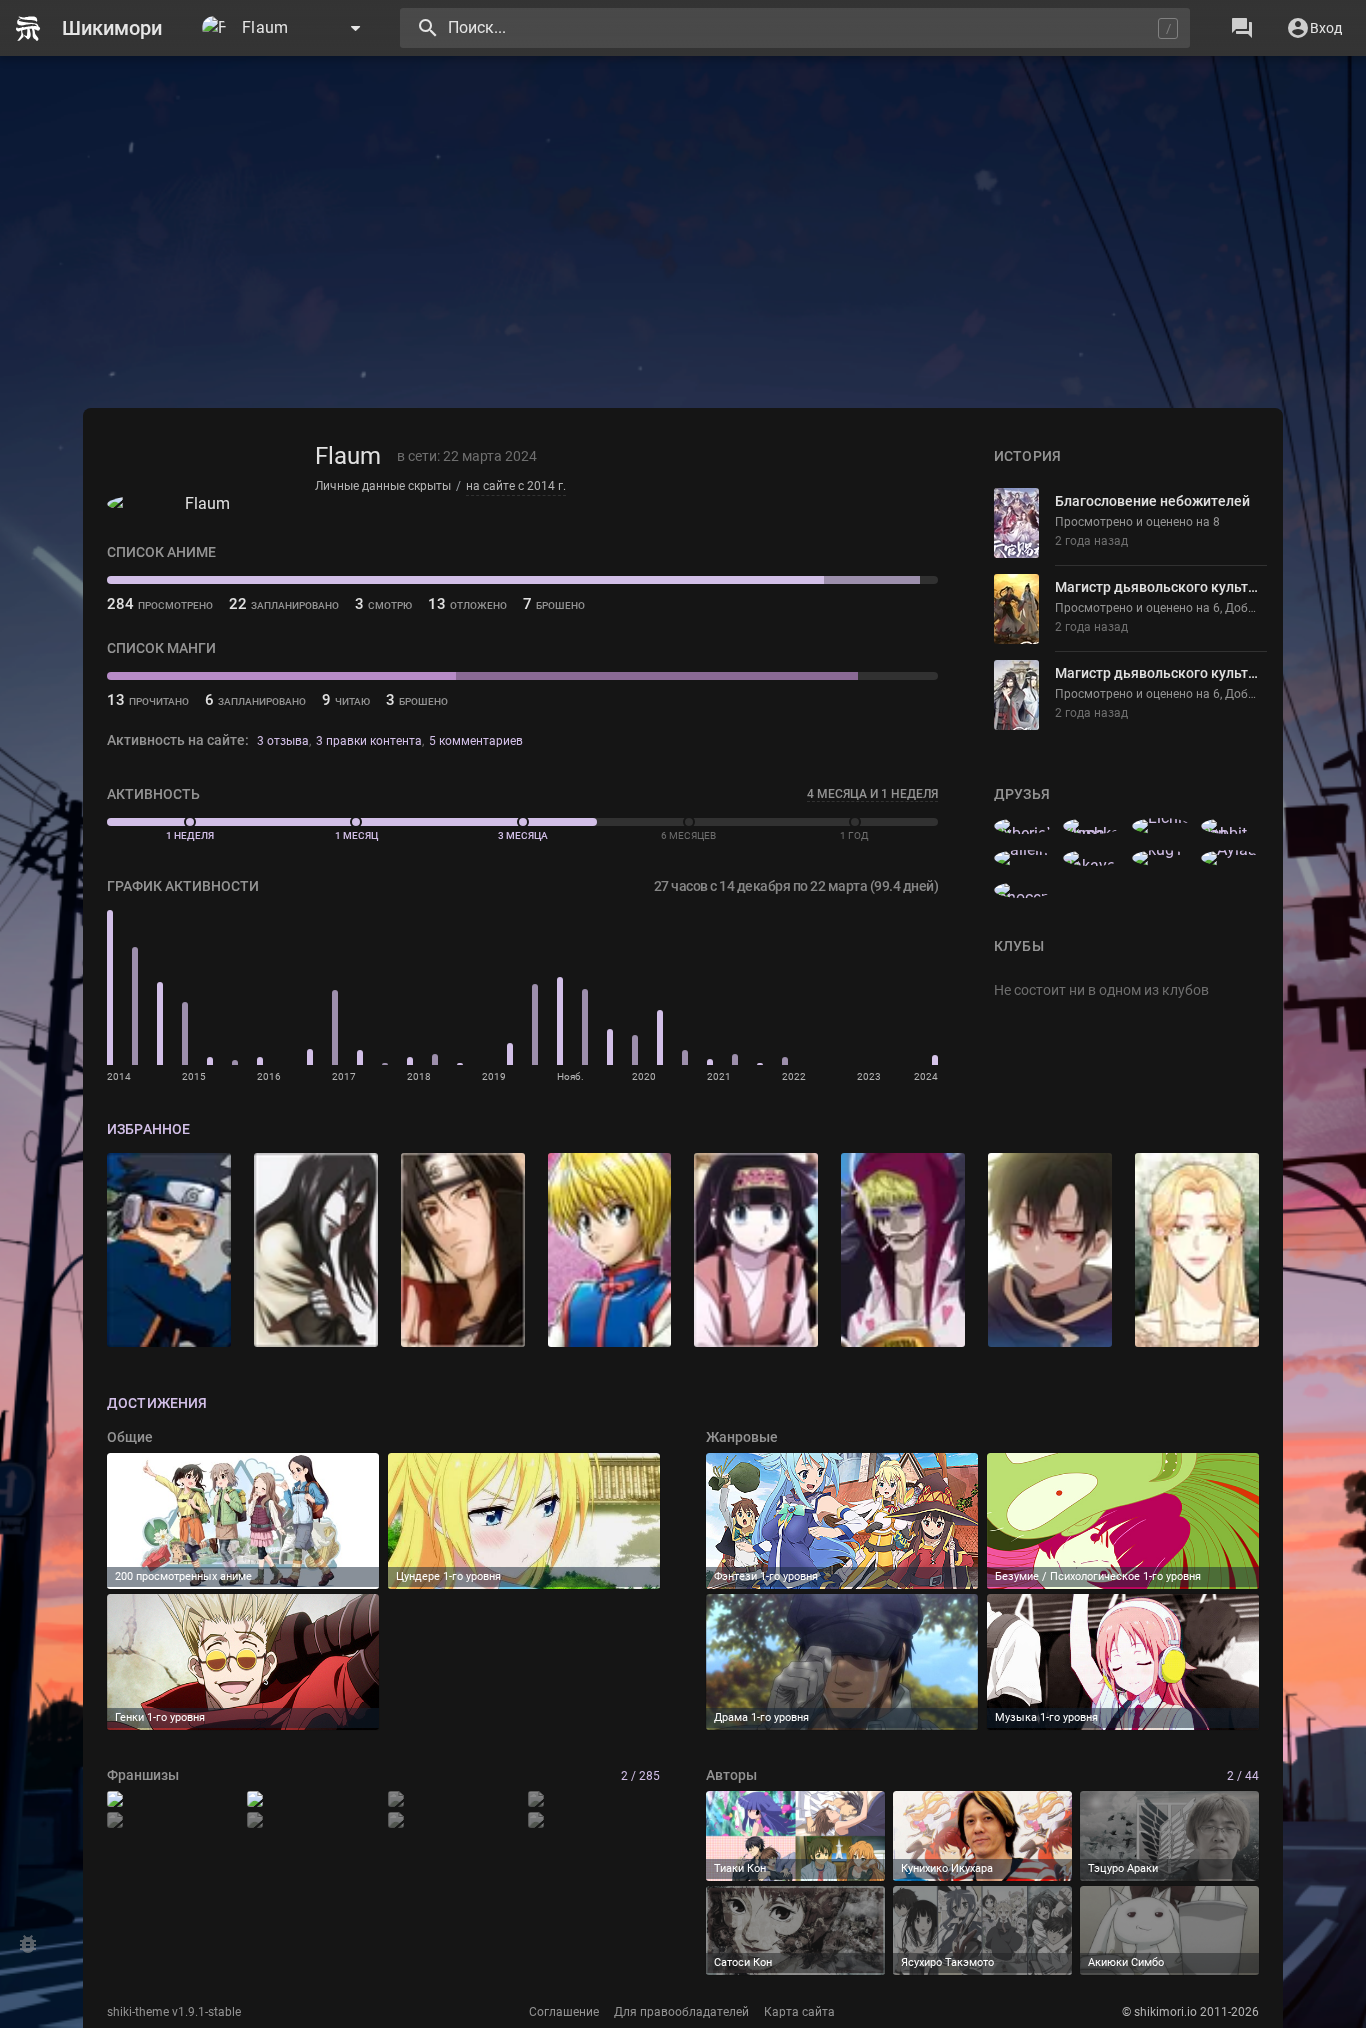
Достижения (157, 1403)
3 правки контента (369, 741)
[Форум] (1242, 28)
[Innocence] (1023, 890)
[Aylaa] (1230, 858)
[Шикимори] (97, 28)
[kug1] (1161, 858)
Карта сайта (799, 2012)
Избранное (148, 1129)
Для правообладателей (681, 2012)
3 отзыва (283, 741)
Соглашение (564, 2012)
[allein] (1023, 858)
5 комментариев (476, 741)
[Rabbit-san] (1230, 826)
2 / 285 (640, 1776)
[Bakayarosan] (1092, 858)
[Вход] (1314, 28)
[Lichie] (1161, 826)
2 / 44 (1243, 1776)
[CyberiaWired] (1023, 826)
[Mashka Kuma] (1092, 826)
